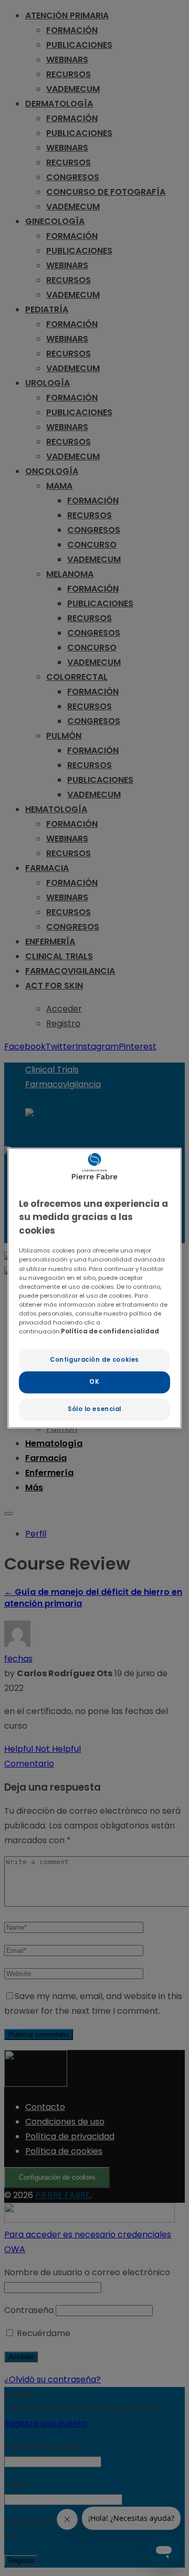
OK (94, 1382)
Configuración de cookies (94, 1360)
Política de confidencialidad (110, 1331)
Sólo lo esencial (94, 1409)
